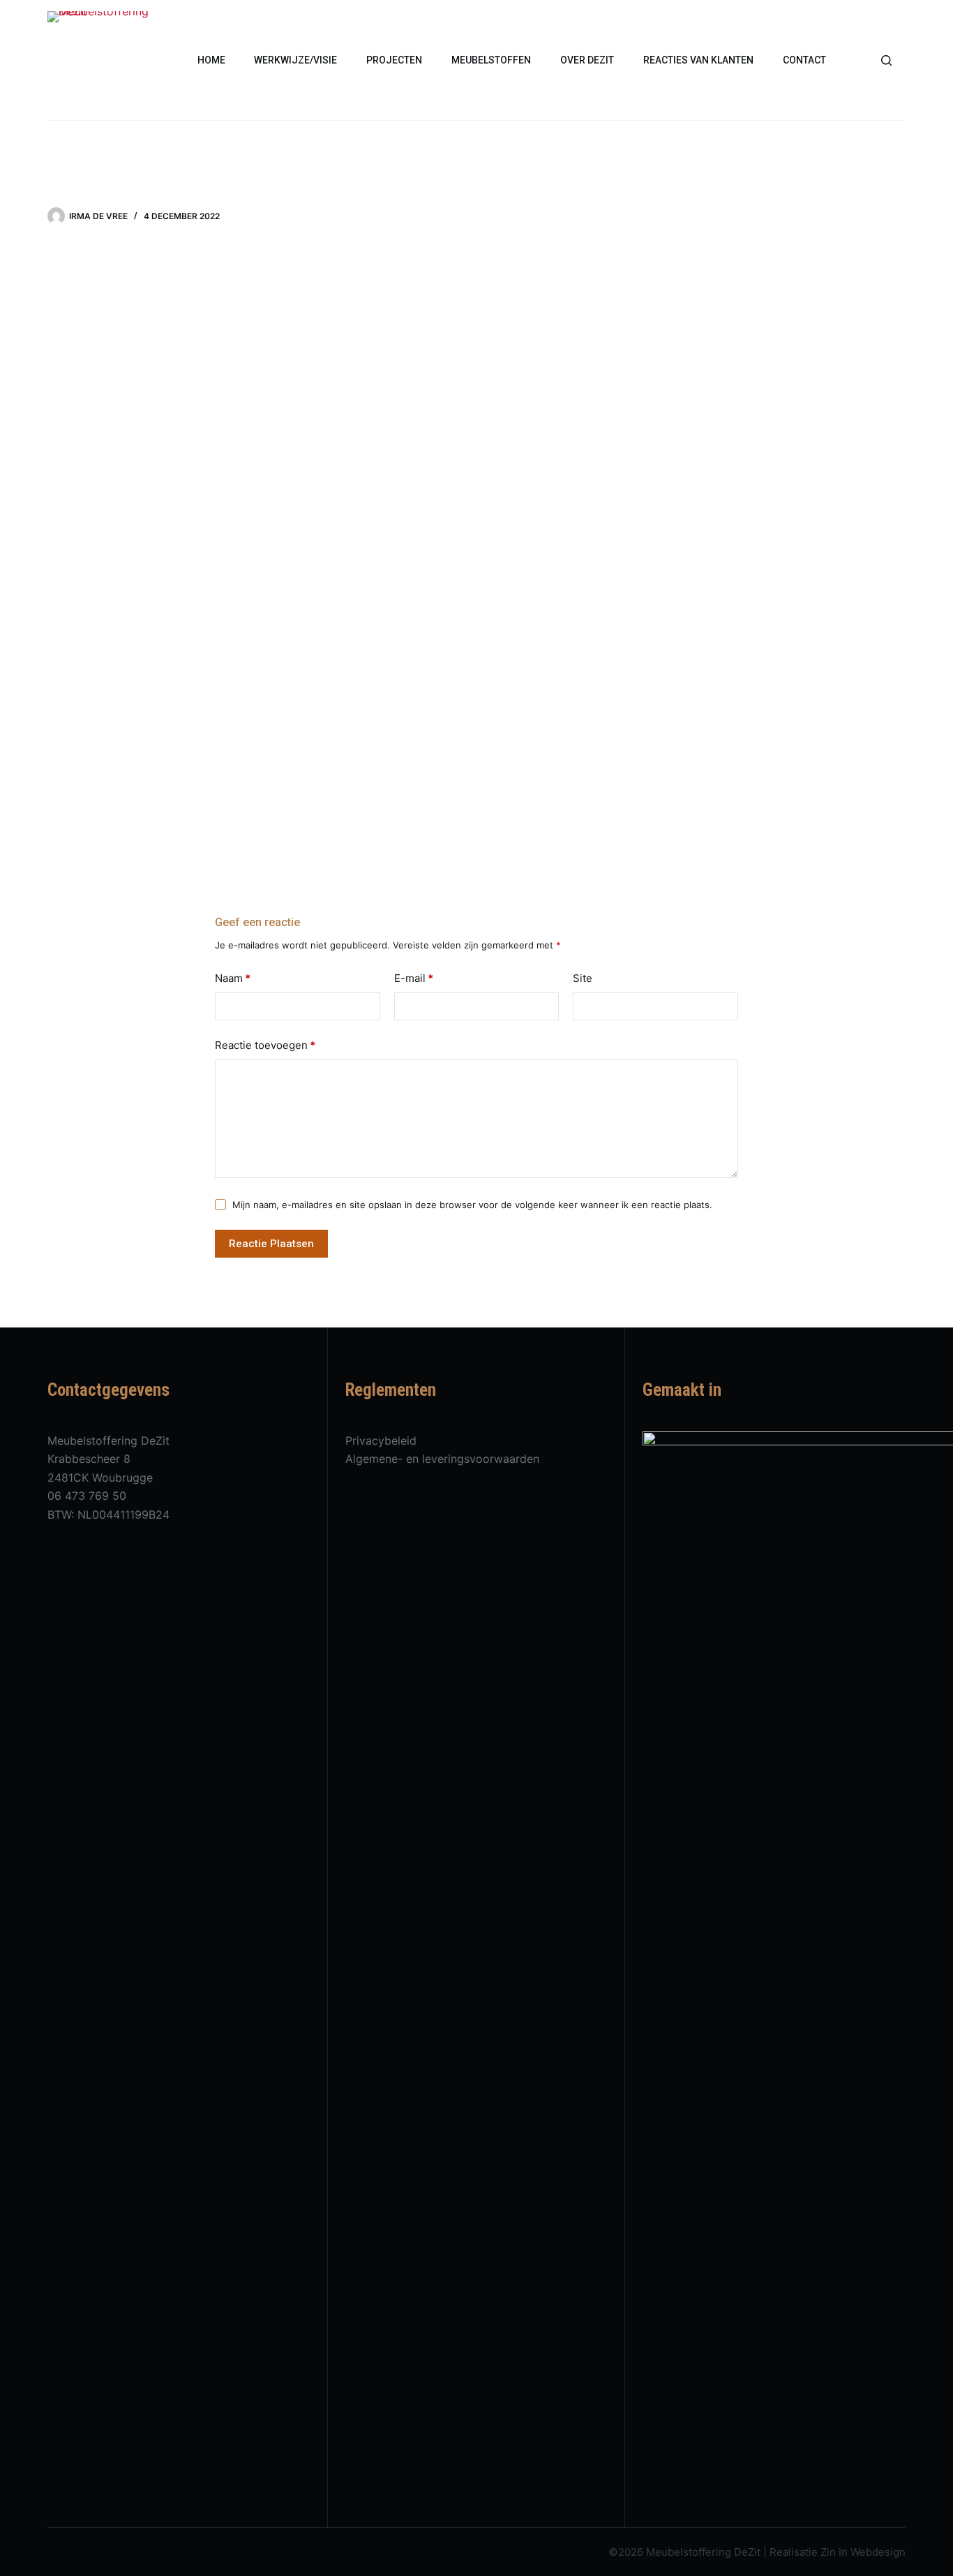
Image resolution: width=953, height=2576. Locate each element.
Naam (233, 978)
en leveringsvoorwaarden (473, 1459)
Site (583, 978)
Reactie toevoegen (265, 1045)
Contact (804, 60)
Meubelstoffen (491, 60)
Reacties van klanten (698, 60)
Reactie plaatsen (271, 1244)
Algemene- (376, 1459)
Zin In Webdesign (863, 2552)
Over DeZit (587, 60)
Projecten (394, 60)
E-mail (414, 978)
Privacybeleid (381, 1440)
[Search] (886, 60)
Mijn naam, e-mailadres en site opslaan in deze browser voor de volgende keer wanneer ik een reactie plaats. (472, 1205)
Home (211, 60)
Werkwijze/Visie (295, 60)
